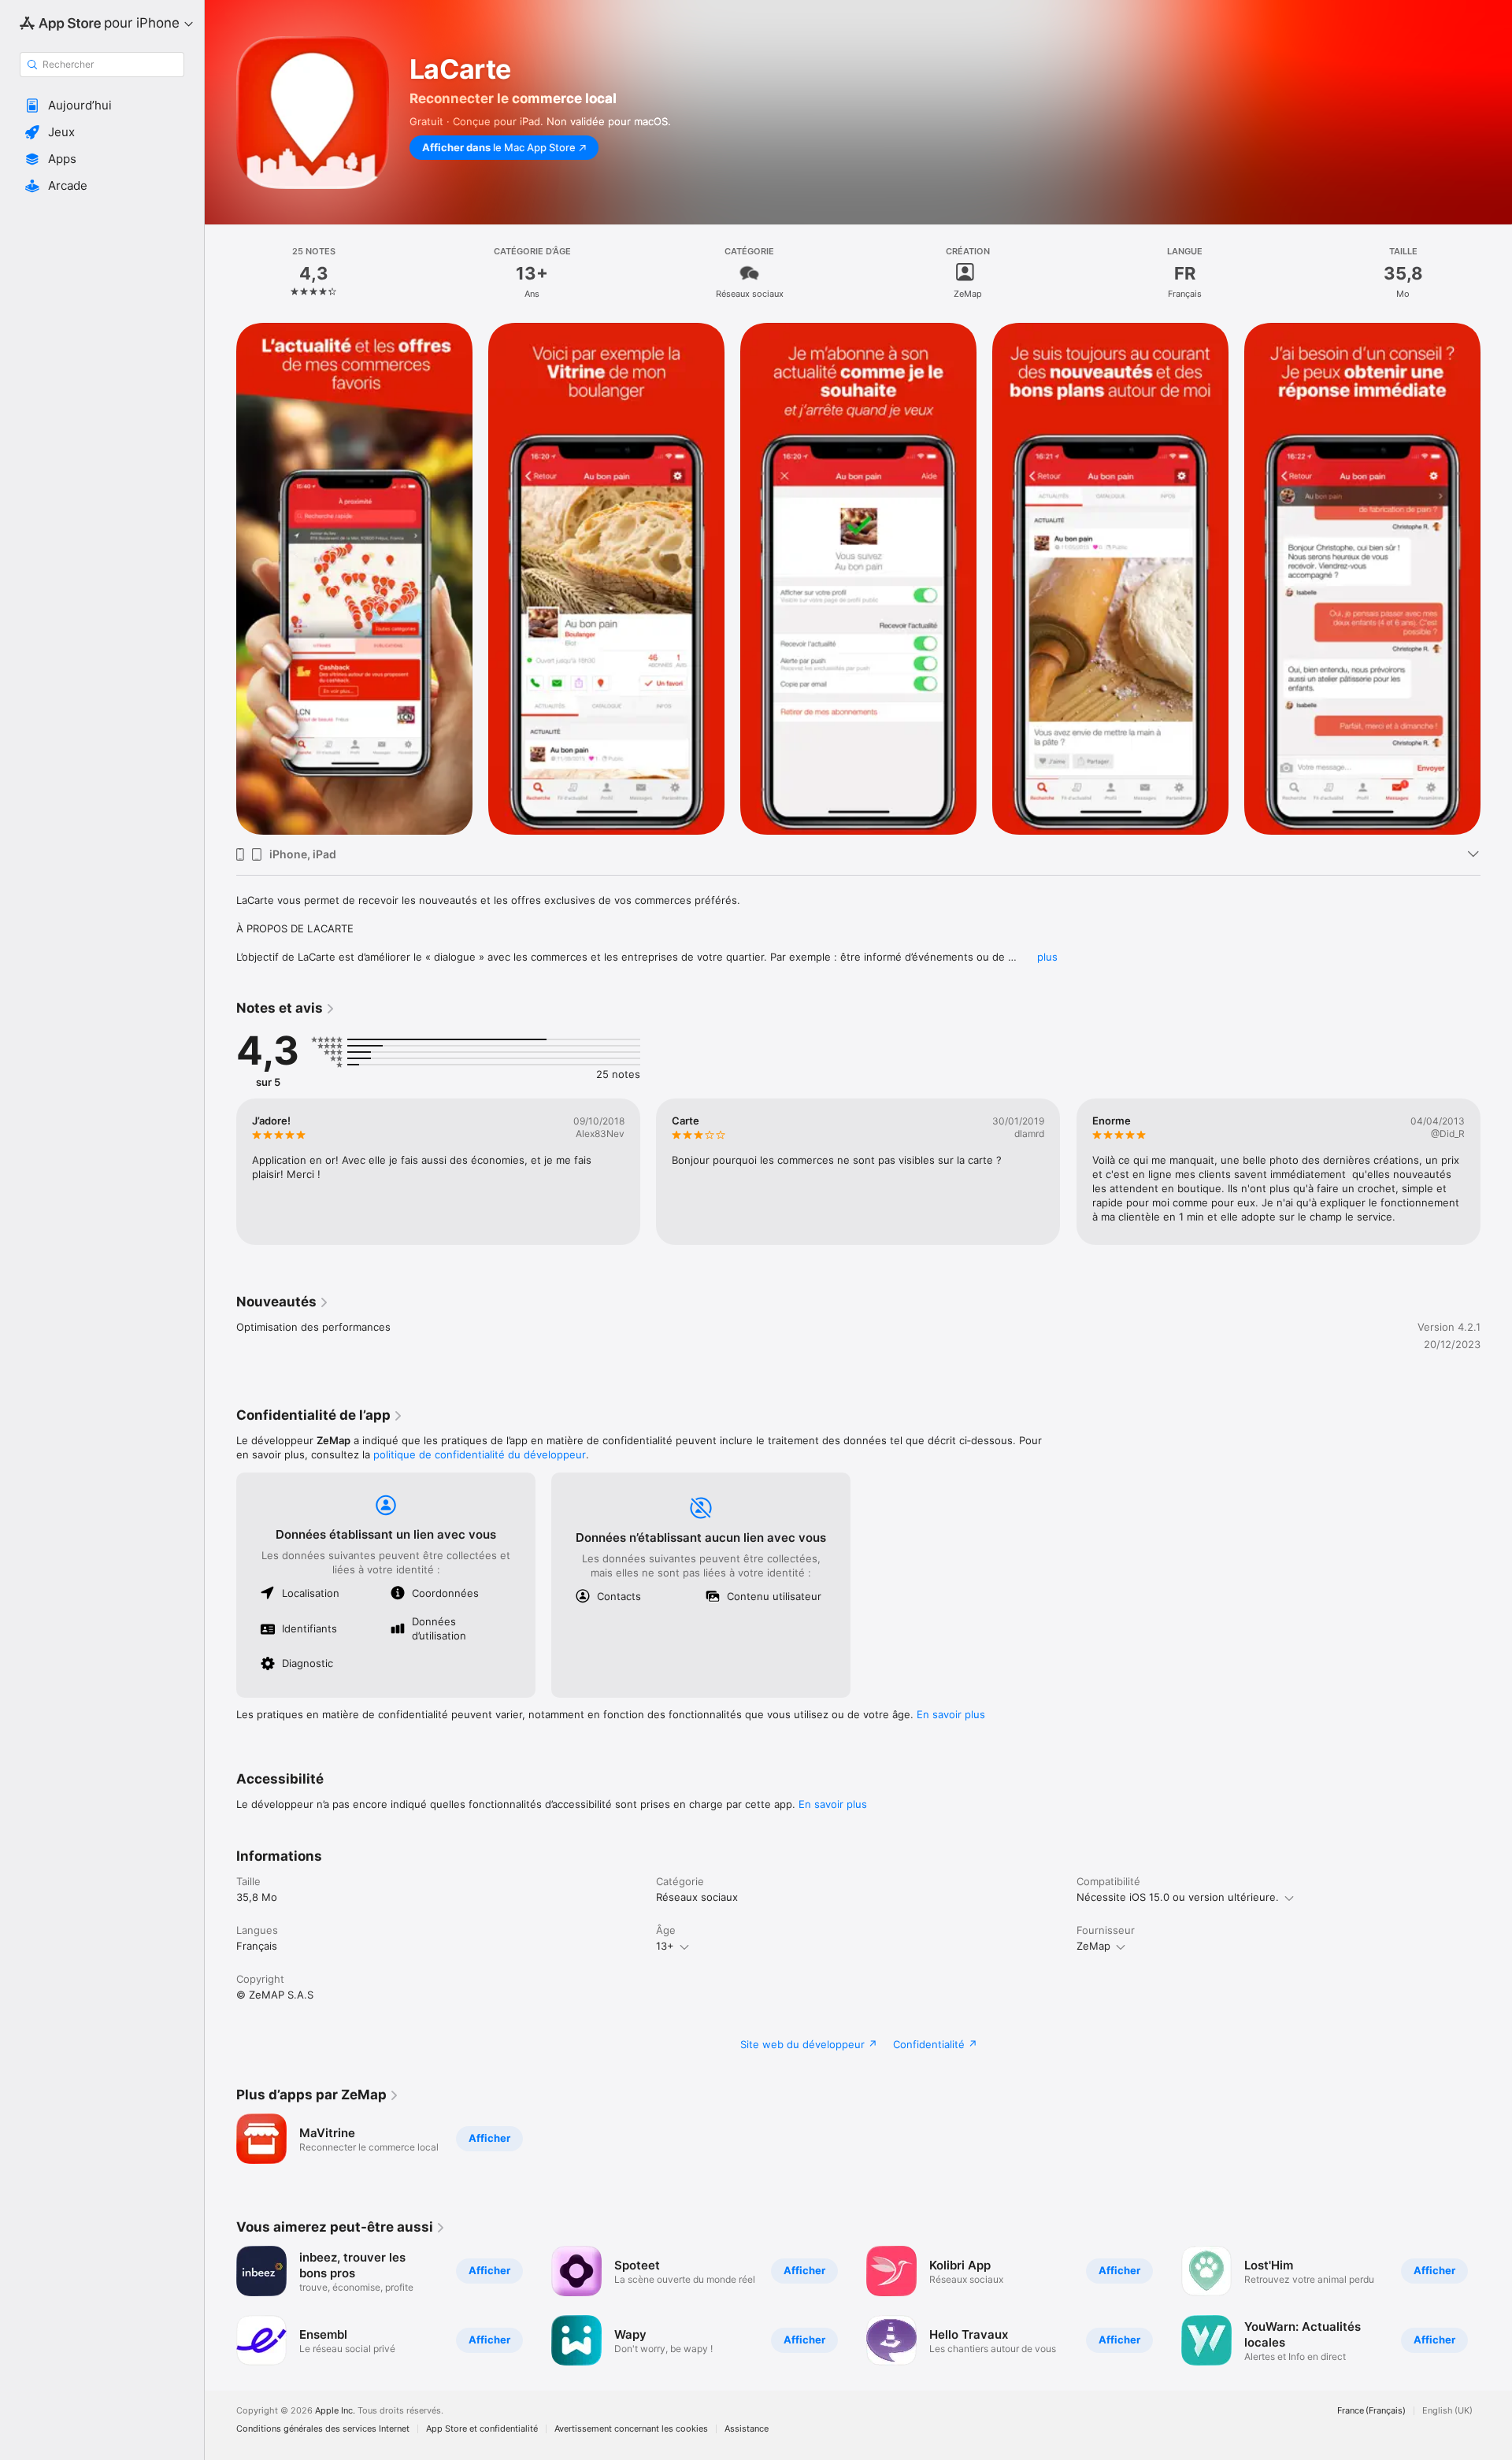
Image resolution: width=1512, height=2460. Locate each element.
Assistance (747, 2429)
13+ (665, 1946)
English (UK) (1447, 2411)
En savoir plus (951, 1714)
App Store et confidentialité (482, 2429)
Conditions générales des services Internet (323, 2429)
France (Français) (1371, 2411)
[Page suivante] (1496, 1172)
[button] (102, 106)
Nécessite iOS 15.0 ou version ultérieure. (1178, 1897)
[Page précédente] (220, 1172)
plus (1047, 957)
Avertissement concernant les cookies (631, 2429)
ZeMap (1093, 1946)
